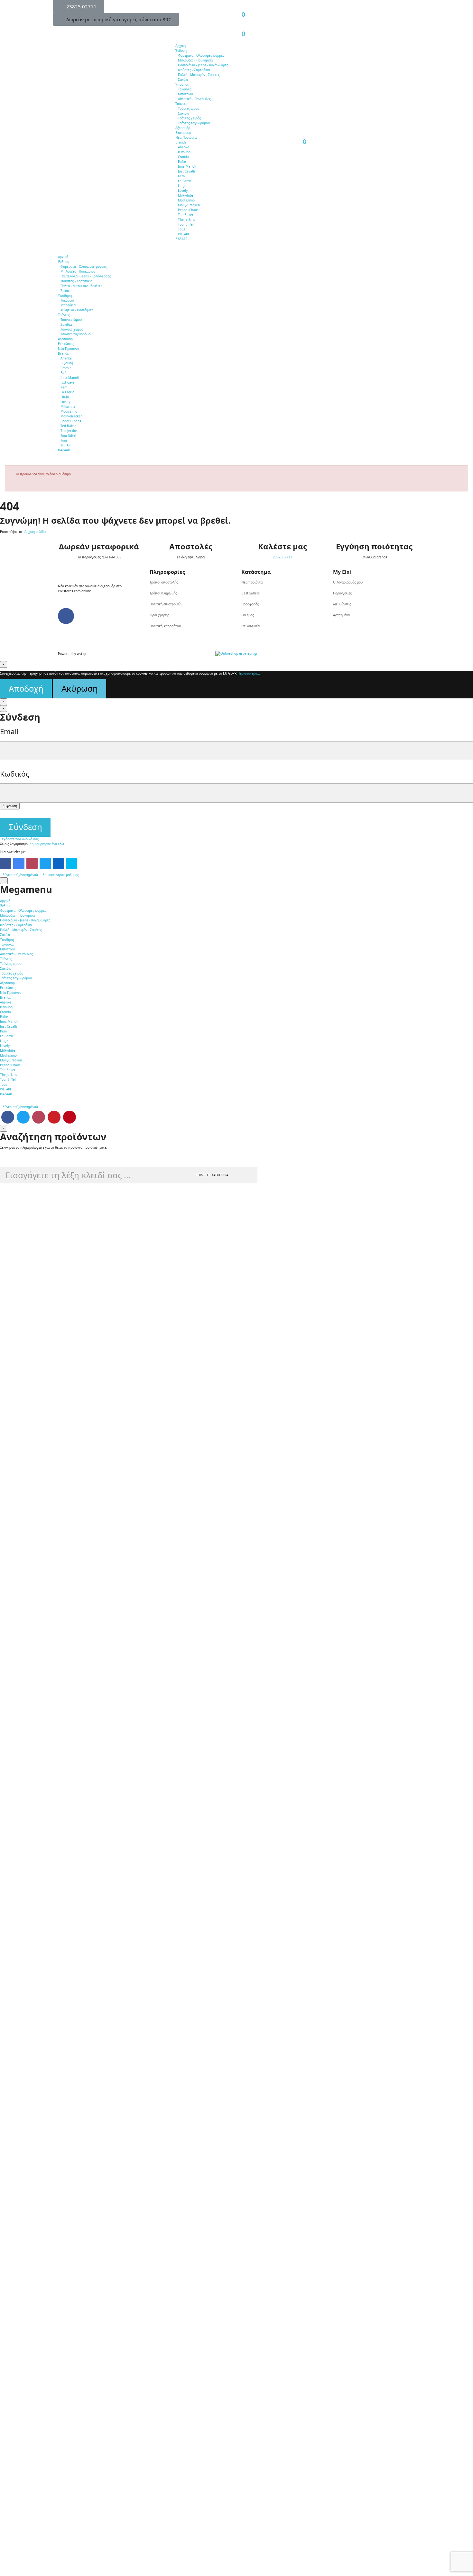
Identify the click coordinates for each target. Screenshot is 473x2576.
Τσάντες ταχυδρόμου (194, 123)
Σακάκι (183, 79)
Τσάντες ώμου (189, 108)
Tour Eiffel (186, 224)
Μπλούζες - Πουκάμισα (195, 60)
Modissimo (186, 200)
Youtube (54, 1117)
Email (9, 731)
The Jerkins (186, 219)
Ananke (184, 147)
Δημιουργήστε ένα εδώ (47, 844)
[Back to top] (4, 881)
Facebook (8, 1117)
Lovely (183, 191)
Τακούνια (185, 89)
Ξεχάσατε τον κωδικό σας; (20, 839)
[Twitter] (45, 863)
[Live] (72, 863)
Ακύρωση (80, 689)
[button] (79, 6)
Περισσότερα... (249, 673)
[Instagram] (32, 863)
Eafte (182, 162)
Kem (181, 176)
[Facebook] (6, 863)
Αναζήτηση (247, 1175)
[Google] (19, 863)
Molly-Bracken (189, 205)
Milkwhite (185, 195)
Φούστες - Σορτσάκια (194, 70)
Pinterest (70, 1117)
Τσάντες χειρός (189, 118)
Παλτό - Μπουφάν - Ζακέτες (199, 75)
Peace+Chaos (188, 210)
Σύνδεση (25, 827)
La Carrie (185, 181)
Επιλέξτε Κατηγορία (212, 1175)
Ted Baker (186, 215)
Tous (181, 229)
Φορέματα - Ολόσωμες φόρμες (201, 55)
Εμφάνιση (10, 806)
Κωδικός (15, 774)
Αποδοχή (26, 689)
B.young (184, 152)
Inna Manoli (187, 166)
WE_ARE (184, 234)
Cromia (183, 157)
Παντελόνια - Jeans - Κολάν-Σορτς (203, 65)
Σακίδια (184, 113)
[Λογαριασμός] (240, 10)
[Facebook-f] (66, 616)
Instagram (39, 1117)
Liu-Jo (182, 186)
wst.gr (82, 654)
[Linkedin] (58, 863)
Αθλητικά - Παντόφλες (194, 99)
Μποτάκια (185, 94)
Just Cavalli (186, 171)
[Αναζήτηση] (240, 29)
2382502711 (283, 557)
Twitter (23, 1117)
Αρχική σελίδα (35, 532)
